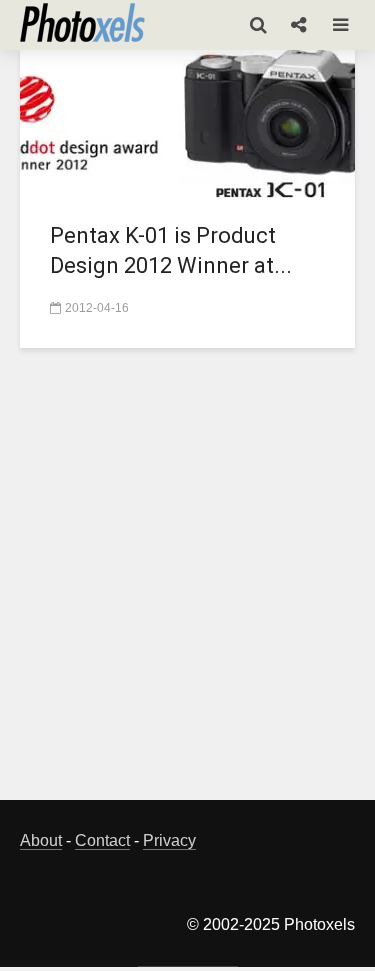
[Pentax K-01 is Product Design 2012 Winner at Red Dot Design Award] (187, 121)
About (41, 840)
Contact (102, 840)
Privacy (169, 840)
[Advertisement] (187, 585)
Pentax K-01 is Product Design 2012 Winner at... (171, 250)
